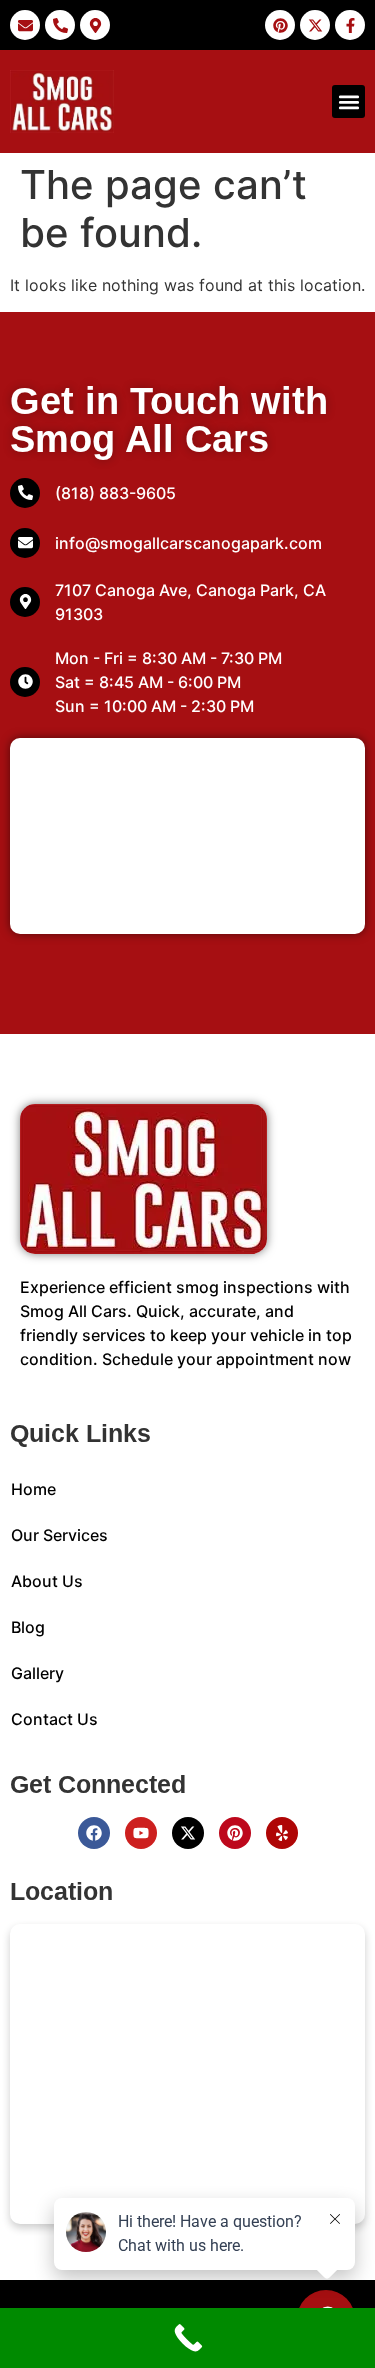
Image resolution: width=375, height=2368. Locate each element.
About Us (47, 1581)
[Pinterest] (235, 1833)
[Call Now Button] (187, 2338)
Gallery (37, 1673)
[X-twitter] (188, 1833)
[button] (348, 101)
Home (33, 1489)
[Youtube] (141, 1833)
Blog (28, 1627)
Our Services (59, 1535)
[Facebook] (94, 1833)
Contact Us (54, 1719)
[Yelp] (282, 1833)
